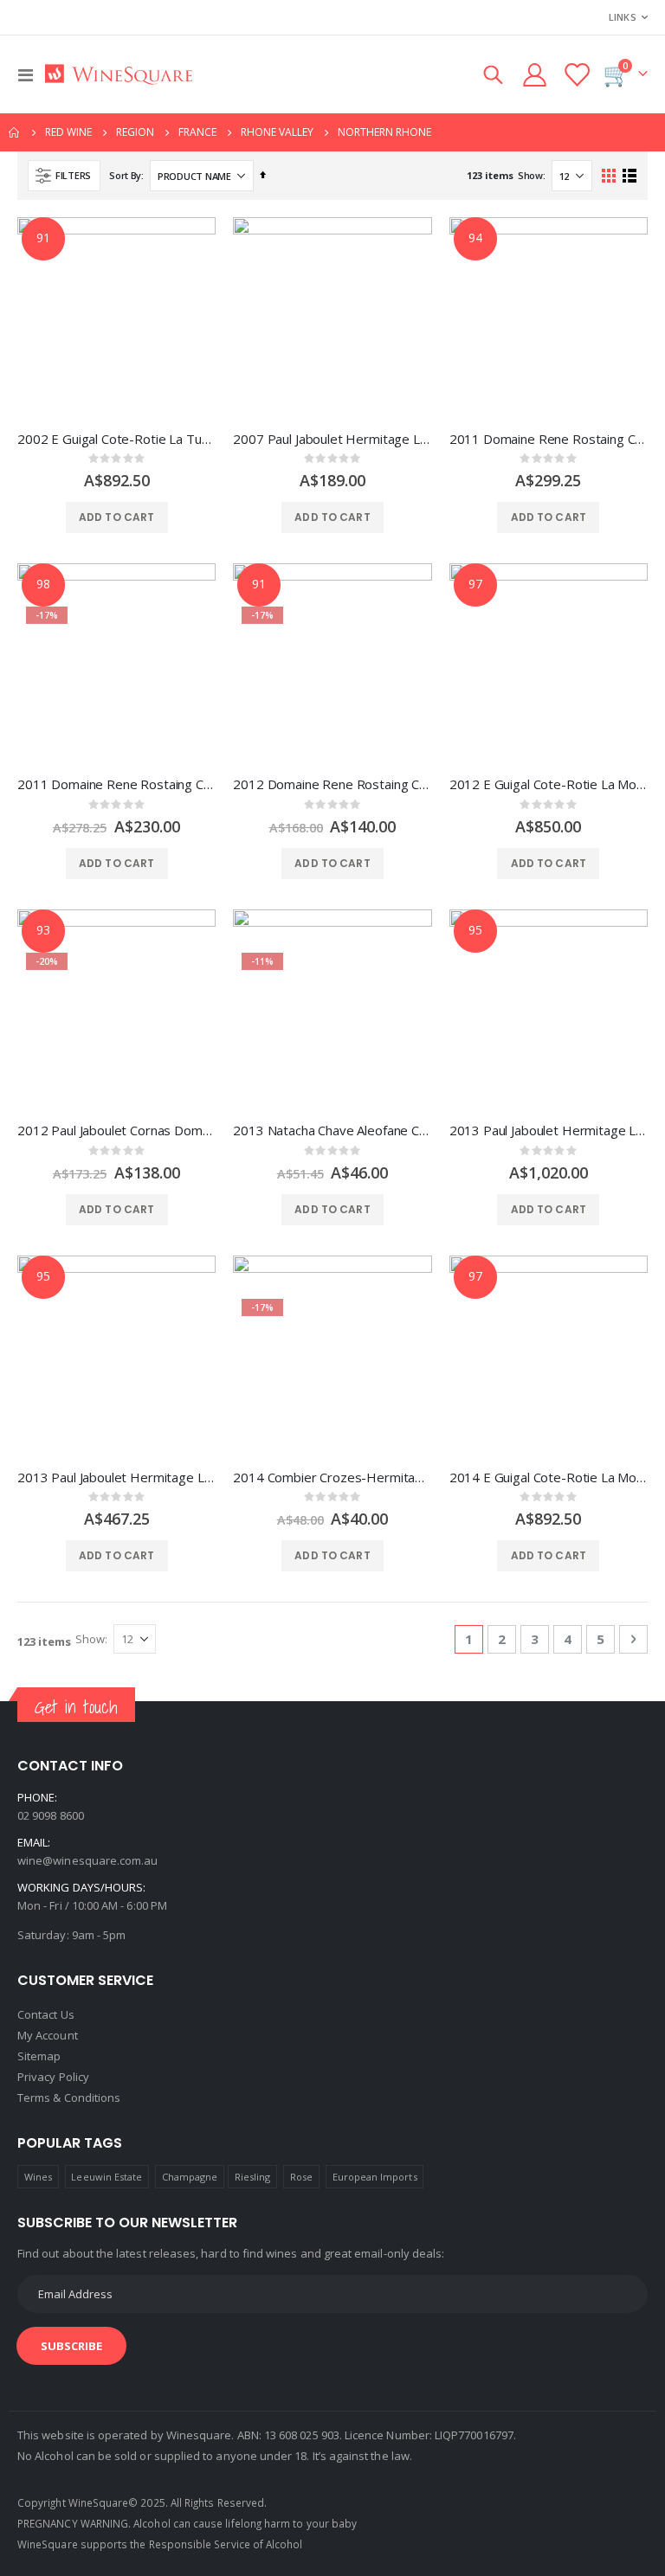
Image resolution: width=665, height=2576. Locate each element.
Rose (301, 2177)
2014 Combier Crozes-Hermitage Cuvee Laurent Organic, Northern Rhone (332, 1477)
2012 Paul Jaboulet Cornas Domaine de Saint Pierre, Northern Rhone (116, 1130)
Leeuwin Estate (107, 2177)
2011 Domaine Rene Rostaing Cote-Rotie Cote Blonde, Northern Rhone (549, 439)
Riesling (253, 2177)
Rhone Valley (277, 132)
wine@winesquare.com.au (87, 1860)
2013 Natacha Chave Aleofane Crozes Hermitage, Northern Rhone (332, 1130)
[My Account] (534, 75)
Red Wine (68, 132)
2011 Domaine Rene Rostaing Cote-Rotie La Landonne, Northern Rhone (116, 784)
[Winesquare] (119, 75)
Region (135, 132)
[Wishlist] (577, 75)
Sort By (125, 175)
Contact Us (46, 2014)
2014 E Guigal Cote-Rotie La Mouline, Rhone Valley (549, 1477)
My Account (48, 2035)
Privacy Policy (53, 2077)
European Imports (375, 2177)
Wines (38, 2177)
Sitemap (39, 2056)
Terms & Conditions (69, 2097)
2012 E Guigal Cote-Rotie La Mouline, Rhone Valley (549, 784)
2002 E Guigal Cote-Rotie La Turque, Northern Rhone (116, 439)
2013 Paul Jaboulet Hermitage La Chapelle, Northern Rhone (116, 1477)
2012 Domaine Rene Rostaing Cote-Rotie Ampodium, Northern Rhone (332, 784)
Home (15, 132)
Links (623, 17)
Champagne (190, 2177)
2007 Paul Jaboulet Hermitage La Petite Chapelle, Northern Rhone (332, 439)
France (197, 132)
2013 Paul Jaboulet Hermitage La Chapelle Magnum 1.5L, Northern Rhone (549, 1130)
